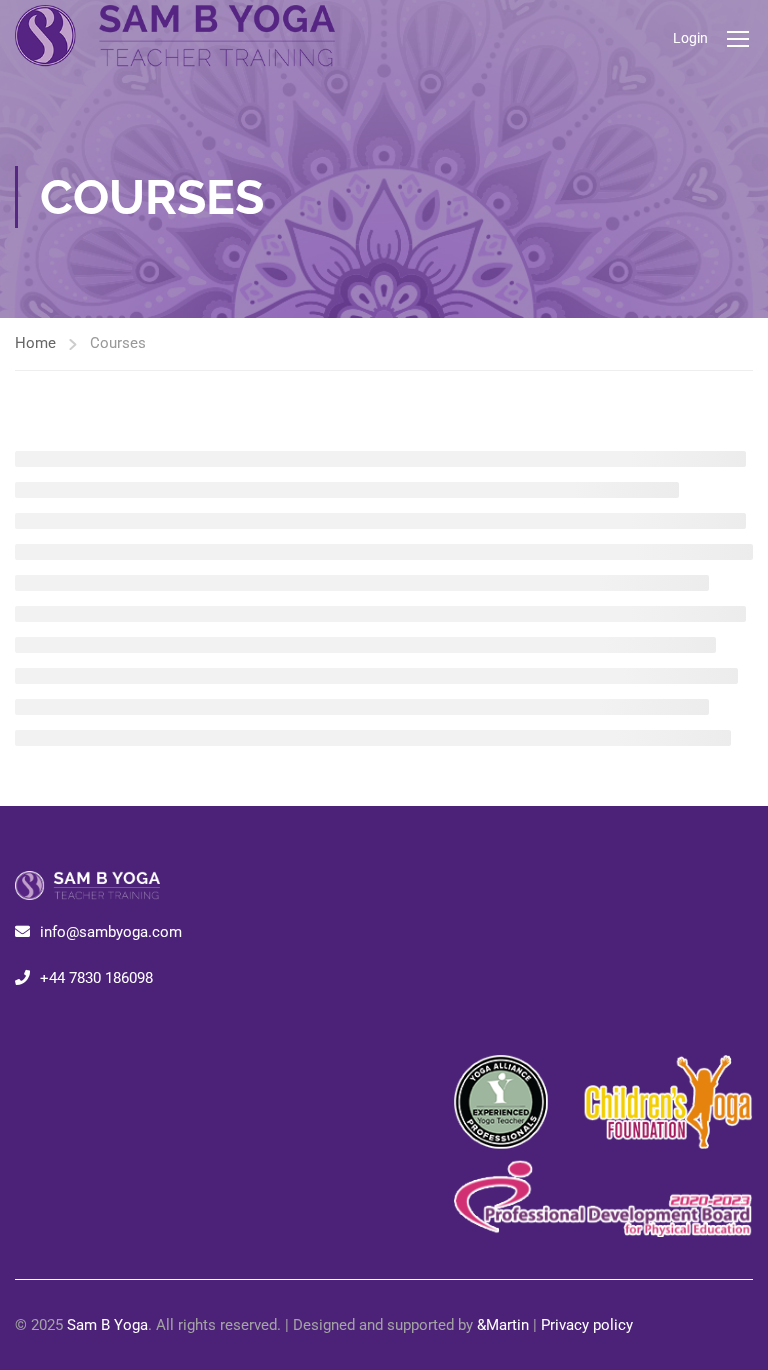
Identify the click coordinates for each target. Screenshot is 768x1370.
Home (35, 343)
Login (690, 38)
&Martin (503, 1325)
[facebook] (23, 1023)
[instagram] (39, 1023)
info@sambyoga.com (111, 932)
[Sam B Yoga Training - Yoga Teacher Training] (175, 38)
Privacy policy (587, 1325)
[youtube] (55, 1023)
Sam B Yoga (107, 1325)
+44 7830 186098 (96, 978)
